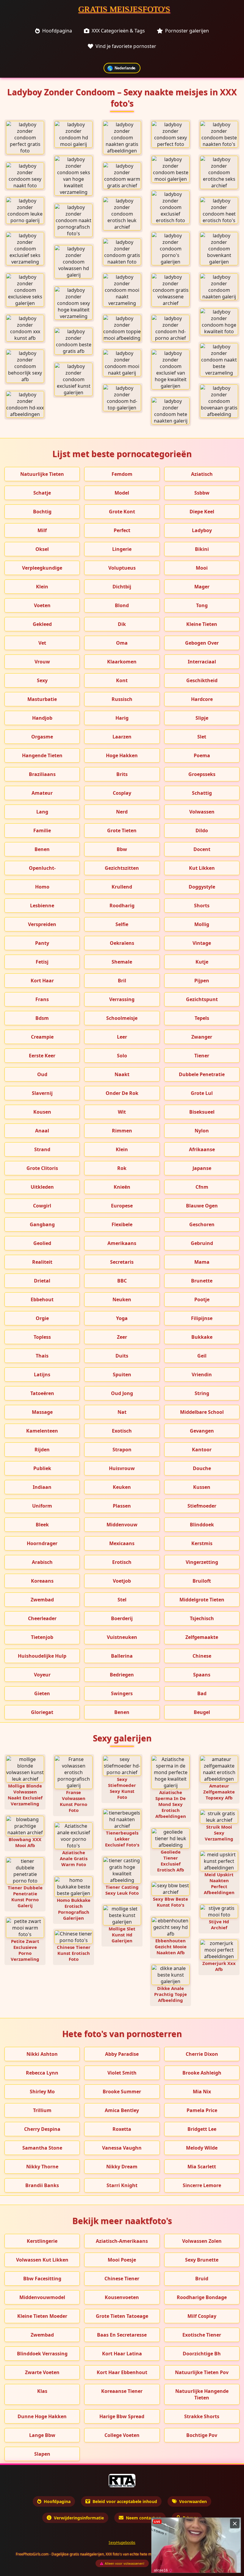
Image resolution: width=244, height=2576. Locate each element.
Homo (42, 887)
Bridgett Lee (202, 2129)
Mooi (202, 568)
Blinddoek (202, 1525)
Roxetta (122, 2129)
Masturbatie (42, 699)
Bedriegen (122, 1675)
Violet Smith (122, 2073)
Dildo (202, 830)
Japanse (202, 1168)
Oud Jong (122, 1393)
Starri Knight (122, 2185)
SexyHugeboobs (122, 2543)
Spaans (202, 1675)
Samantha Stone (42, 2148)
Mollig (202, 924)
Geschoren (202, 1224)
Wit (122, 1112)
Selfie (122, 924)
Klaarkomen (122, 662)
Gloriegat (42, 1712)
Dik (122, 624)
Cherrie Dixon (202, 2054)
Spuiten (122, 1375)
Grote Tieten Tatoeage (122, 2316)
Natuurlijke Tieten (42, 474)
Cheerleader (42, 1618)
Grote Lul (202, 1093)
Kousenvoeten (122, 2297)
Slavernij (42, 1093)
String (202, 1393)
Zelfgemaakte (202, 1637)
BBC (122, 1281)
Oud (42, 1074)
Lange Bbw (42, 2435)
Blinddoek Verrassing (42, 2354)
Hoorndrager (42, 1543)
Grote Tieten (122, 830)
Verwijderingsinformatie (79, 2518)
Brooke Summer (122, 2092)
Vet (42, 643)
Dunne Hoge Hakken (42, 2416)
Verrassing (122, 999)
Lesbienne (42, 906)
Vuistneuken (122, 1637)
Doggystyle (202, 887)
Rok (122, 1168)
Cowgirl (42, 1206)
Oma (122, 643)
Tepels (202, 1018)
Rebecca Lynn (42, 2073)
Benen (42, 849)
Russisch (122, 699)
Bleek (42, 1525)
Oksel (42, 549)
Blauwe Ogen (202, 1206)
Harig (122, 718)
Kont (122, 680)
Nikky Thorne (42, 2167)
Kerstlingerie (42, 2241)
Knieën (122, 1187)
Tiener (202, 1056)
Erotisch (122, 1562)
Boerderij (122, 1618)
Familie (42, 830)
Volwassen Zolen (202, 2241)
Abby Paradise (122, 2054)
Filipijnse (202, 1318)
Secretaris (122, 1262)
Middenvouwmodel (42, 2297)
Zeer (122, 1337)
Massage (42, 1412)
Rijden (42, 1450)
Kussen (202, 1487)
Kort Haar (42, 981)
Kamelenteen (42, 1431)
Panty (42, 943)
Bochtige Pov (202, 2435)
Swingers (122, 1693)
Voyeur (42, 1675)
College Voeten (122, 2435)
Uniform (42, 1506)
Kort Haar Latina (122, 2354)
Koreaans (42, 1581)
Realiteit (42, 1262)
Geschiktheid (202, 680)
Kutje (202, 962)
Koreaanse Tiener (122, 2391)
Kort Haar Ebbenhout (122, 2372)
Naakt (122, 1074)
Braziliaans (42, 774)
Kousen (42, 1112)
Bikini (202, 549)
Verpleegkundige (42, 568)
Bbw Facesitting (42, 2279)
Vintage (202, 943)
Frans (42, 999)
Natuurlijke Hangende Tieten (202, 2394)
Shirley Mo (42, 2092)
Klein (42, 587)
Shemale (122, 962)
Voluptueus (122, 568)
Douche (202, 1468)
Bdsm (42, 1018)
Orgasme (42, 737)
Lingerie (122, 549)
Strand (42, 1149)
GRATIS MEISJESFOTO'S (124, 9)
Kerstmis (202, 1543)
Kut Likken (202, 868)
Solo (122, 1056)
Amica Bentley (122, 2110)
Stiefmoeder (202, 1506)
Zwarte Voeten (42, 2372)
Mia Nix (202, 2092)
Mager (202, 587)
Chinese (202, 1656)
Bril (122, 981)
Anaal (42, 1131)
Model (122, 493)
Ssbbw (202, 493)
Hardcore (202, 699)
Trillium (42, 2110)
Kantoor (202, 1450)
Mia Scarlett (202, 2167)
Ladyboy (202, 530)
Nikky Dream (122, 2167)
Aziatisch (202, 474)
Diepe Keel (202, 512)
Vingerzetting (202, 1562)
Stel (122, 1600)
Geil (202, 1356)
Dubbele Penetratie (202, 1074)
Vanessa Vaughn (122, 2148)
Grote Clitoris (42, 1168)
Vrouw (42, 662)
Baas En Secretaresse (122, 2335)
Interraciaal (202, 662)
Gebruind (202, 1243)
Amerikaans (122, 1243)
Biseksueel (202, 1112)
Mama (202, 1262)
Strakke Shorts (202, 2416)
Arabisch (42, 1562)
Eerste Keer (42, 1056)
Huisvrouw (122, 1468)
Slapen (42, 2454)
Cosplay (122, 793)
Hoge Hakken (122, 755)
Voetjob (122, 1581)
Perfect (122, 530)
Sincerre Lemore (202, 2185)
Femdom (122, 474)
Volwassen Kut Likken (42, 2260)
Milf (42, 530)
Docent (202, 849)
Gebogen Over (202, 643)
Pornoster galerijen (187, 31)
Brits (122, 774)
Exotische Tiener (202, 2335)
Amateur (42, 793)
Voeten (42, 605)
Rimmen (122, 1131)
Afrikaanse (202, 1149)
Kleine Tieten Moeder (42, 2316)
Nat (122, 1412)
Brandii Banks (42, 2185)
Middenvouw (122, 1525)
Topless (42, 1337)
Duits (122, 1356)
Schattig (202, 793)
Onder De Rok (122, 1093)
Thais (42, 1356)
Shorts (202, 906)
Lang (42, 812)
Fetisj (42, 962)
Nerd (122, 812)
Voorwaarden (193, 2501)
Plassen (122, 1506)
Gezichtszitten (122, 868)
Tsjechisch (202, 1618)
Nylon (202, 1131)
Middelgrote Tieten (202, 1600)
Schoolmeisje (122, 1018)
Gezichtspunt (202, 999)
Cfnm (202, 1187)
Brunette (202, 1281)
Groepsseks (202, 774)
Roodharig (122, 906)
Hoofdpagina (57, 31)
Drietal (42, 1281)
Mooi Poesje (122, 2260)
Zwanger (202, 1037)
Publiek (42, 1468)
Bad (202, 1693)
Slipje (202, 718)
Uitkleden (42, 1187)
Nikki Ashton (42, 2054)
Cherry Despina (42, 2129)
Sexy (42, 680)
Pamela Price (202, 2110)
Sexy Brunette (202, 2260)
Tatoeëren (42, 1393)
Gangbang (42, 1224)
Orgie (42, 1318)
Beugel (202, 1712)
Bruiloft (202, 1581)
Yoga (122, 1318)
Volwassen (202, 812)
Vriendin (202, 1375)
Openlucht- (42, 868)
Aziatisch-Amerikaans (122, 2241)
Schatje (42, 493)
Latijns (42, 1375)
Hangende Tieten (42, 755)
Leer (122, 1037)
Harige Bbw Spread (122, 2416)
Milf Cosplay (202, 2316)
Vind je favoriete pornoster (126, 46)
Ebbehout (42, 1299)
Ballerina (122, 1656)
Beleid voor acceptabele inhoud (125, 2501)
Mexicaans (122, 1543)
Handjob (42, 718)
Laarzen (122, 737)
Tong (202, 605)
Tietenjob (42, 1637)
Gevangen (202, 1431)
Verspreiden (42, 924)
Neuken (122, 1299)
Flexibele (122, 1224)
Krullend (122, 887)
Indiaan (42, 1487)
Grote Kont (122, 512)
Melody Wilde (202, 2148)
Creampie (42, 1037)
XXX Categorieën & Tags (118, 31)
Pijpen (202, 981)
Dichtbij (122, 587)
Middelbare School (202, 1412)
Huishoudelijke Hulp (42, 1656)
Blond (122, 605)
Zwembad (42, 1600)
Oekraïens (122, 943)
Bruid (202, 2279)
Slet (202, 737)
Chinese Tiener (122, 2279)
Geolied (42, 1243)
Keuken (122, 1487)
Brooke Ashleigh (202, 2073)
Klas (42, 2391)
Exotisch (122, 1431)
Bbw (122, 849)
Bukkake (202, 1337)
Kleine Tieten (202, 624)
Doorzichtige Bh (202, 2354)
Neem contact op (144, 2518)
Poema (202, 755)
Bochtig (42, 512)
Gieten (42, 1693)
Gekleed (42, 624)
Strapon (122, 1450)
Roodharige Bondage (202, 2297)
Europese (122, 1206)
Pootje (202, 1299)
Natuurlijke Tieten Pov (202, 2372)
